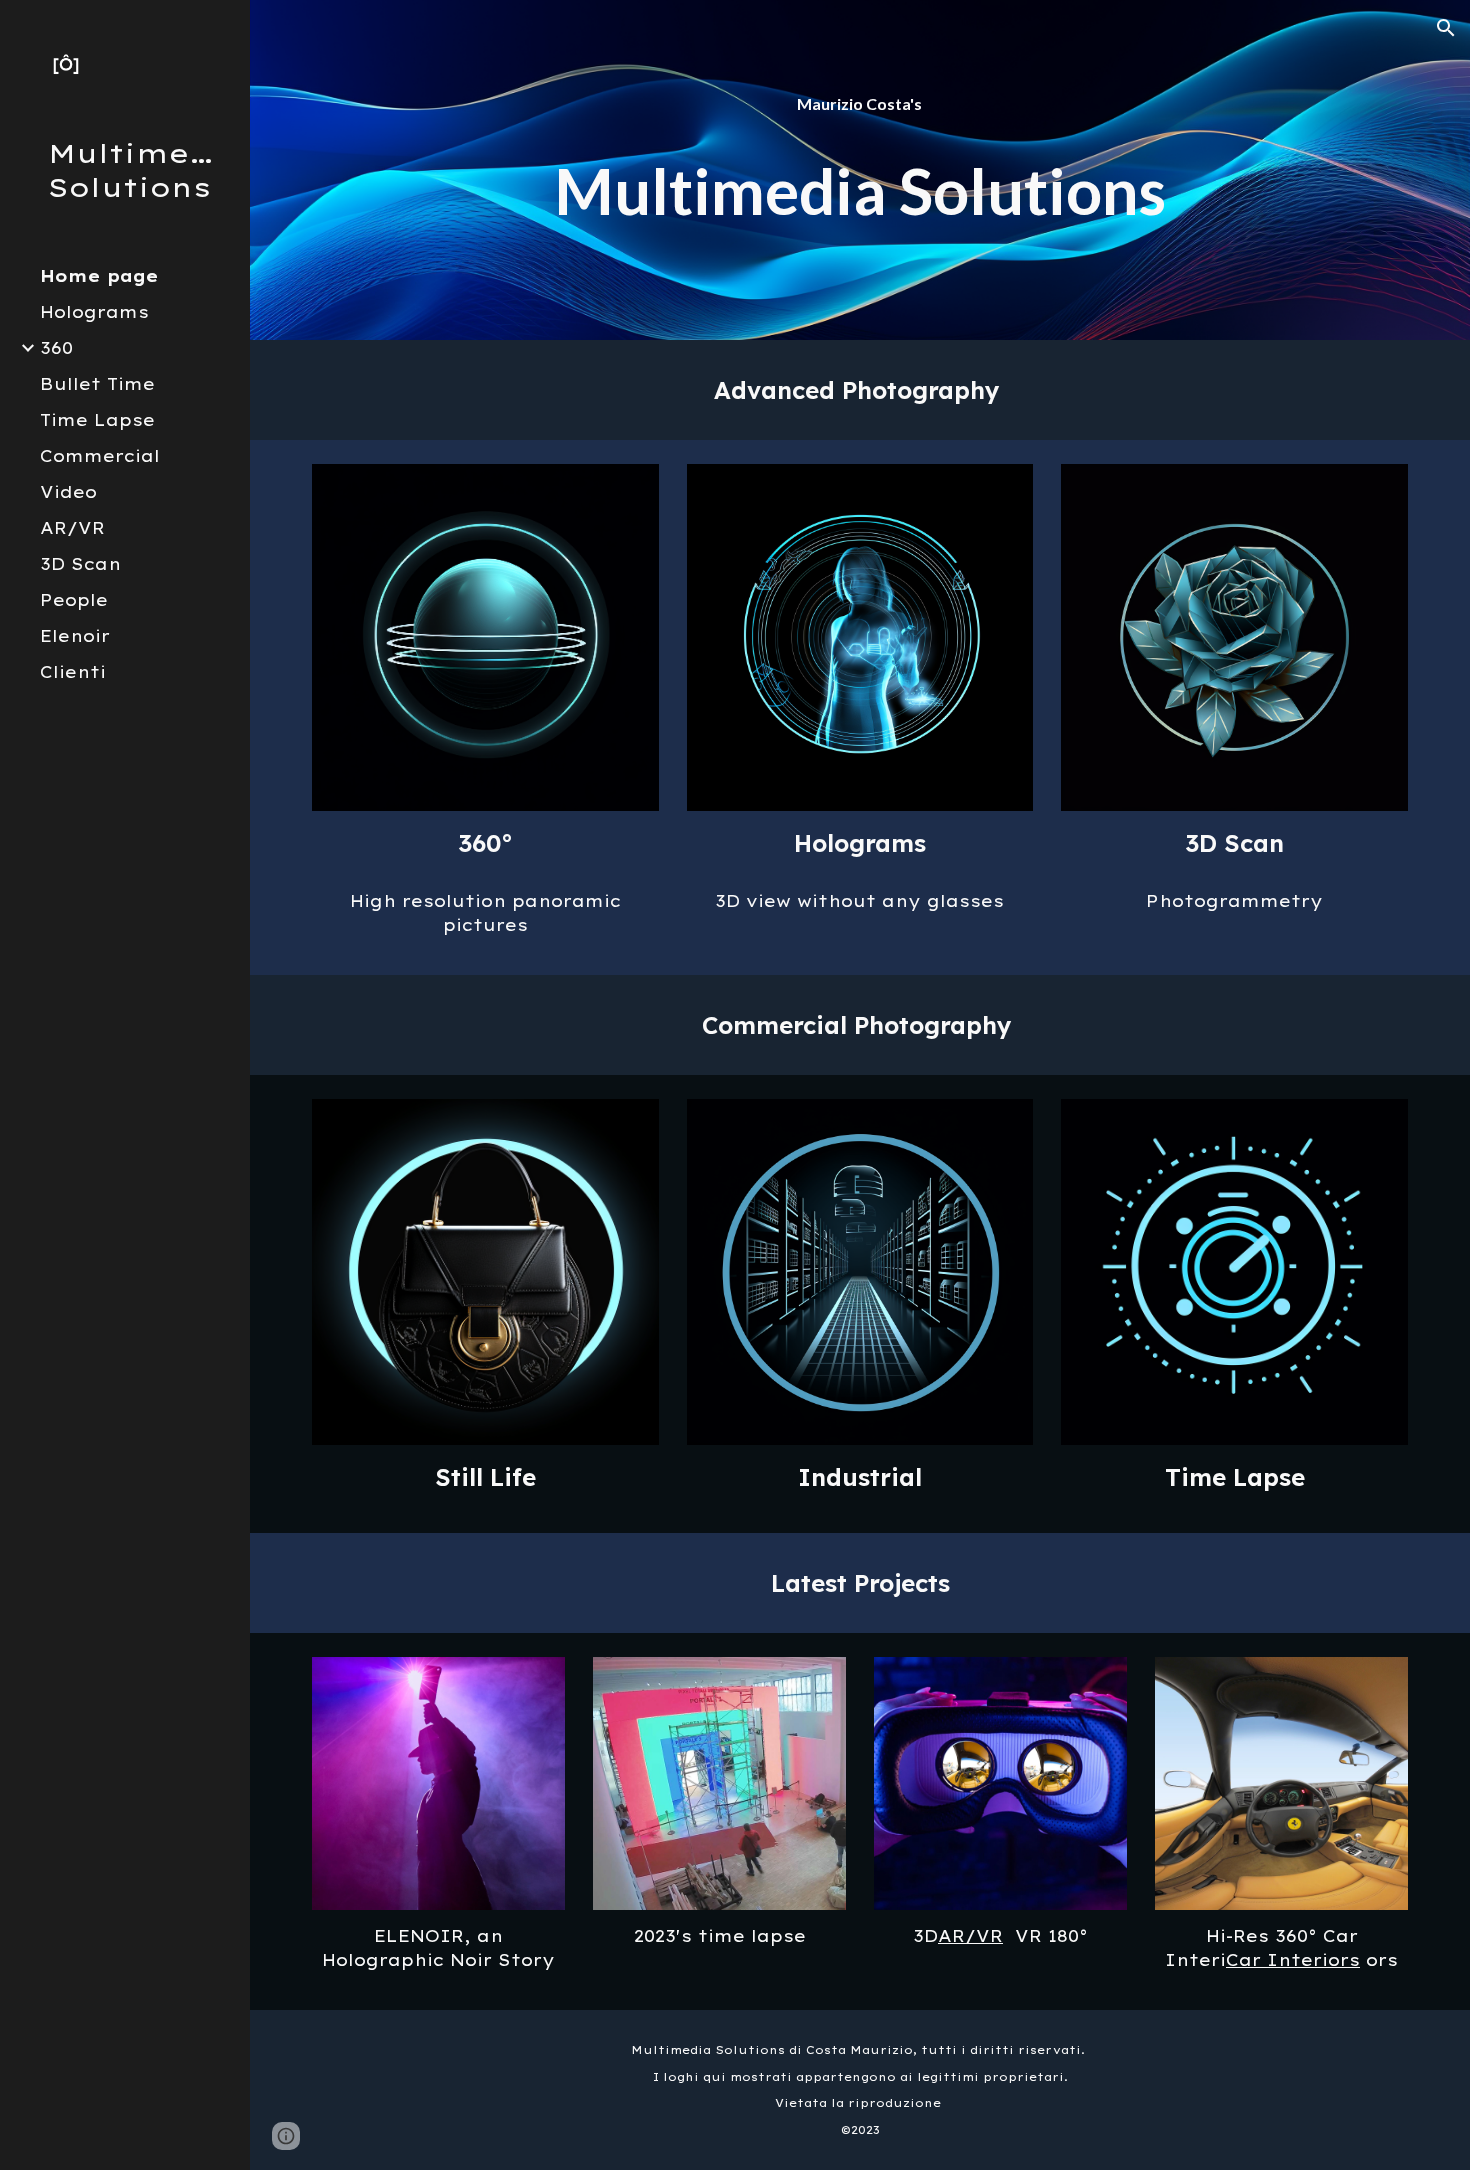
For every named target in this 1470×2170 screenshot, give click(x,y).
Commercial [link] (100, 456)
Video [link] (68, 492)
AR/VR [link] (72, 528)
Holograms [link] (94, 312)
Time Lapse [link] (97, 420)
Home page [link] (99, 276)
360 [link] (56, 348)
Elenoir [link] (75, 636)
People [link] (74, 600)
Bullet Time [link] (97, 384)
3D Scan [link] (80, 564)
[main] (859, 170)
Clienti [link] (73, 672)
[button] (1446, 28)
